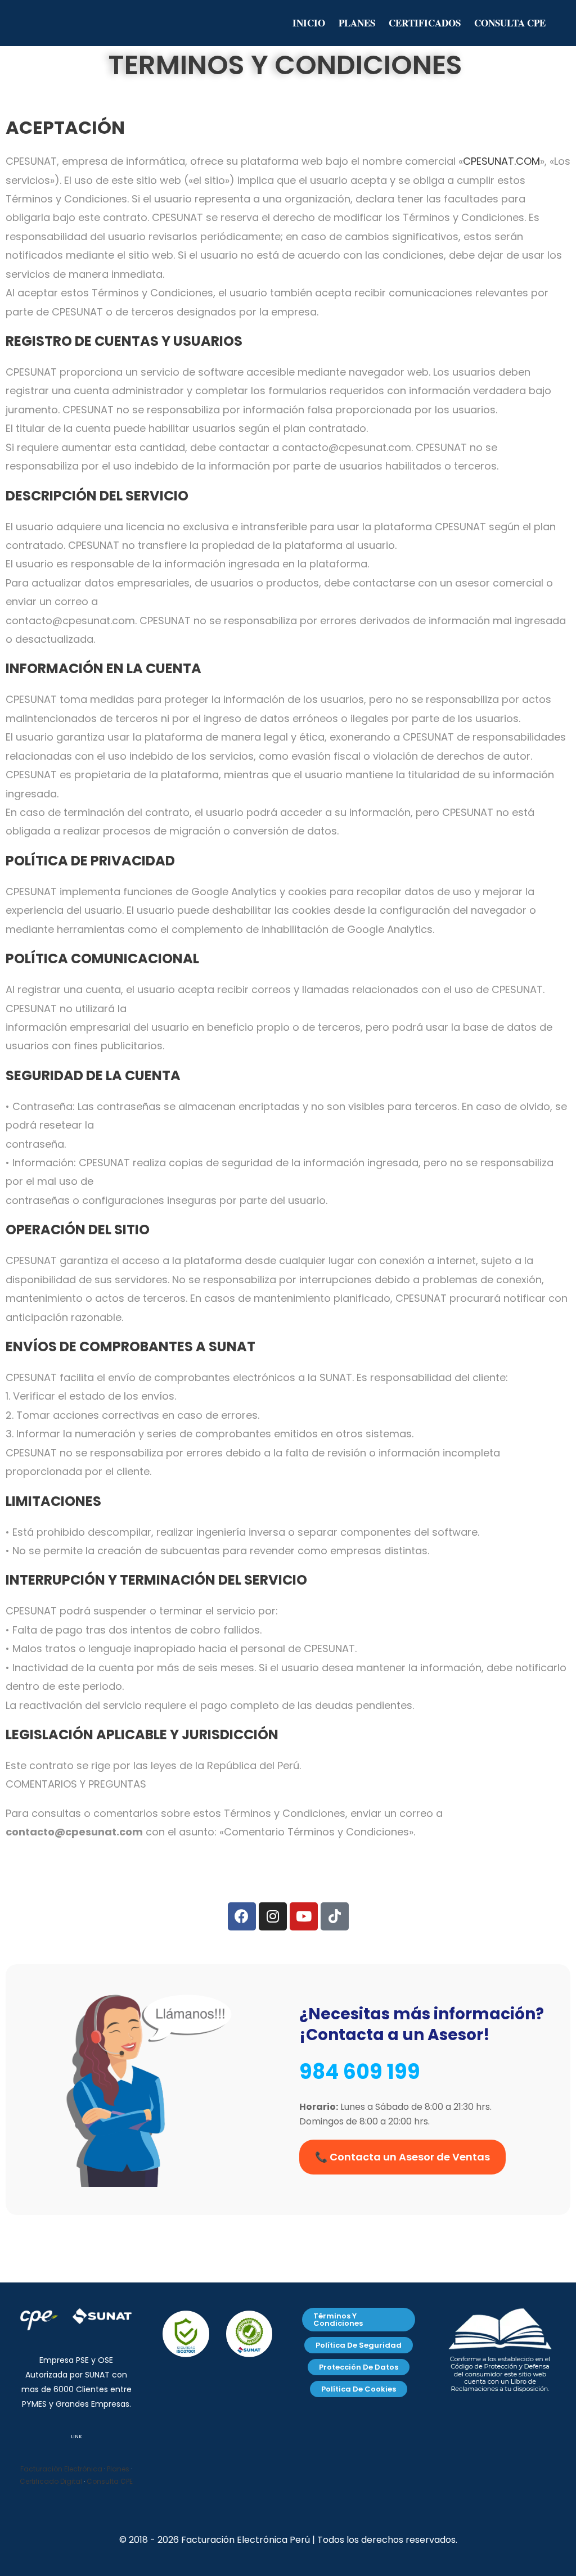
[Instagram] (273, 1916)
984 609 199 (360, 2072)
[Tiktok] (335, 1916)
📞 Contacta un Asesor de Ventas (402, 2157)
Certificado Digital (51, 2481)
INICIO (309, 23)
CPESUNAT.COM (501, 161)
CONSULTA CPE (510, 23)
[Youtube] (304, 1916)
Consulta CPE (110, 2481)
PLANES (357, 23)
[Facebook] (242, 1916)
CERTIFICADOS (425, 23)
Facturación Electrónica (61, 2469)
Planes (118, 2469)
